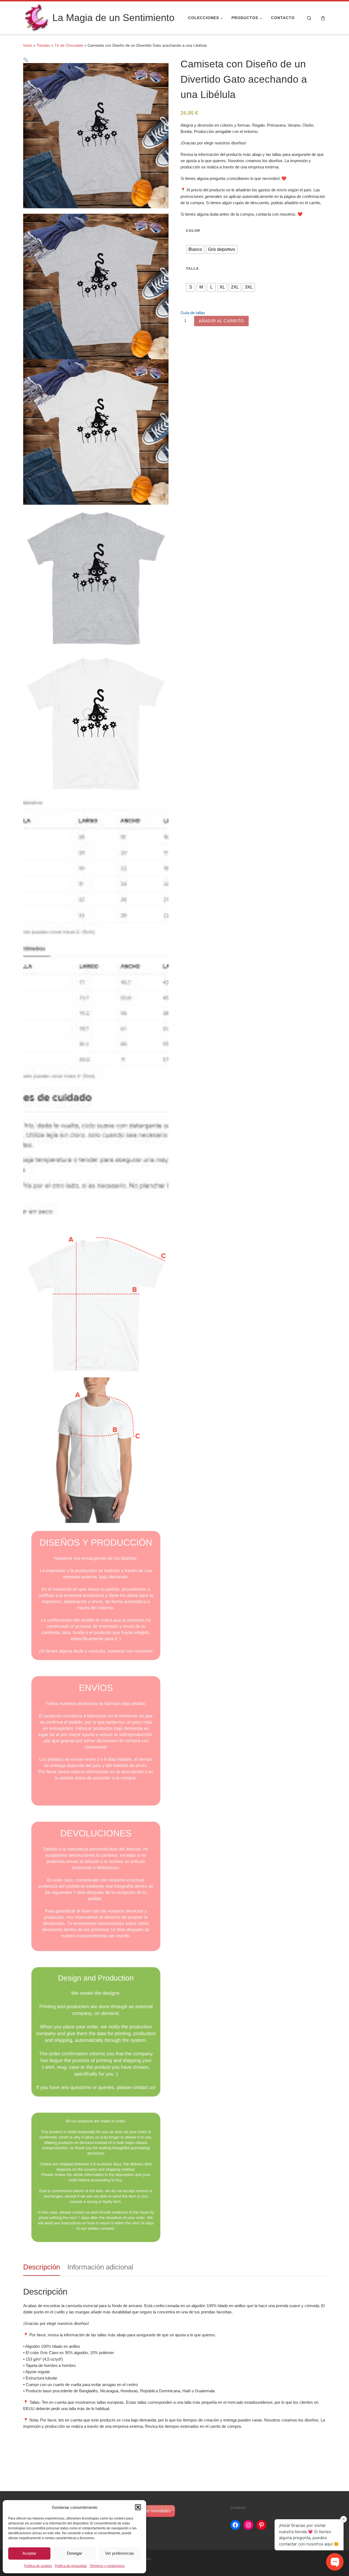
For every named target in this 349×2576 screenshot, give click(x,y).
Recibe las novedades (151, 2511)
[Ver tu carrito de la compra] (323, 18)
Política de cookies (38, 2566)
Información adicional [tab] (100, 2267)
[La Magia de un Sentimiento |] (37, 17)
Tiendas (43, 45)
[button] (138, 2507)
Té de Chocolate (69, 45)
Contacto (238, 2508)
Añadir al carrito (221, 321)
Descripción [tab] (42, 2267)
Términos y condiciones (107, 2566)
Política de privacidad (71, 2566)
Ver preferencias (120, 2553)
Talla (192, 269)
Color (193, 231)
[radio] (195, 249)
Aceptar (29, 2553)
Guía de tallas (193, 313)
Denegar (74, 2553)
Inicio (28, 45)
